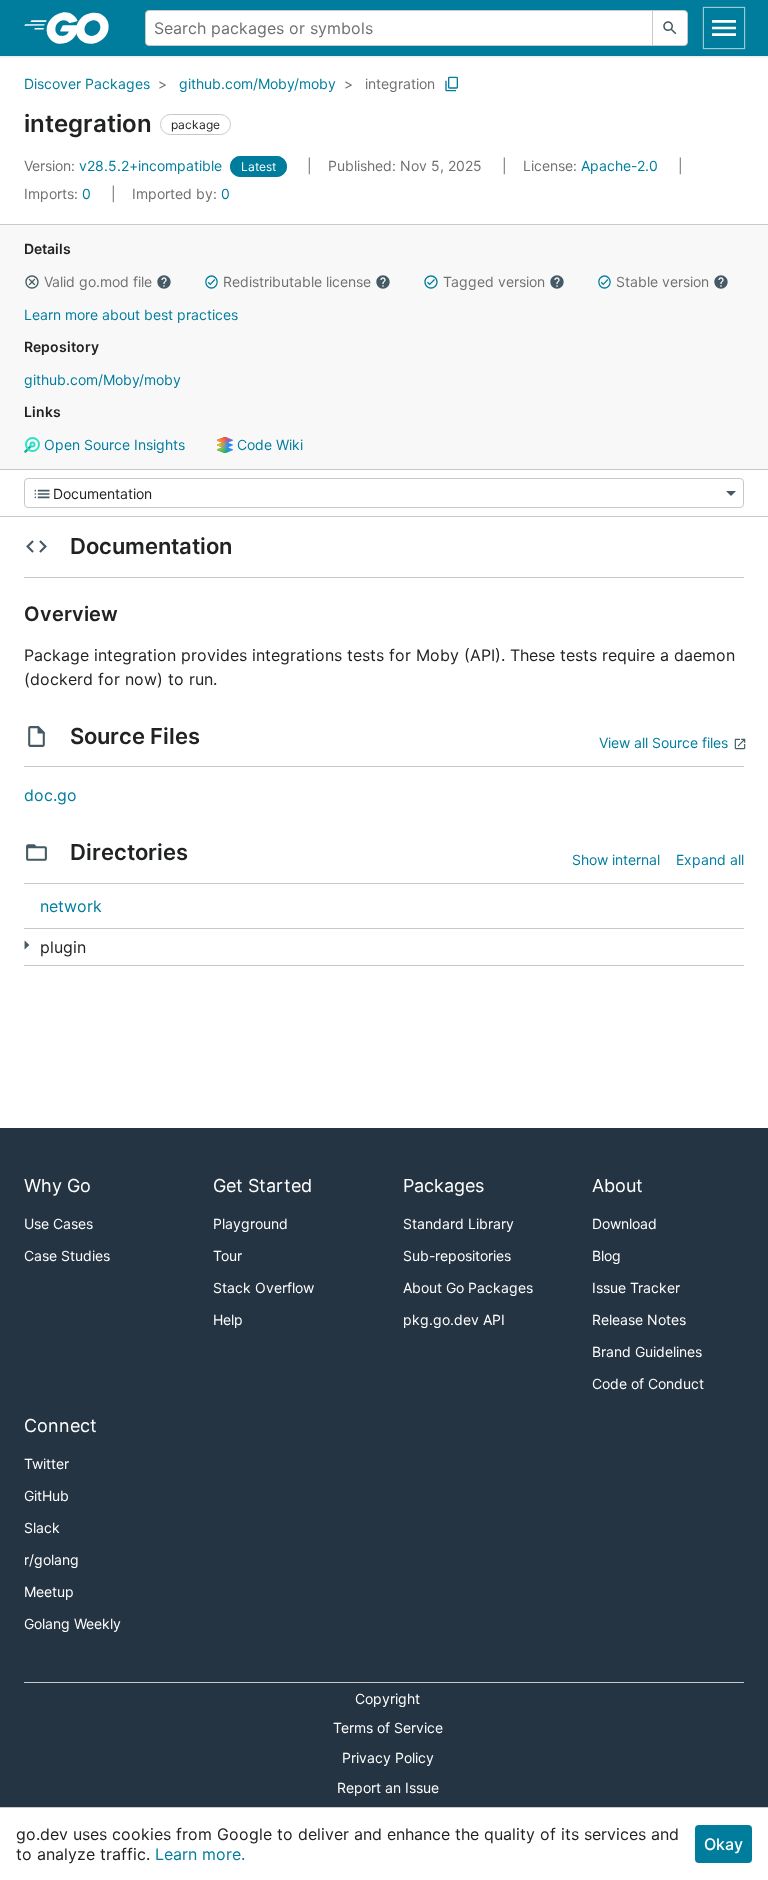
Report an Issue (388, 1787)
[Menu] (384, 493)
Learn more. (200, 1854)
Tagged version (494, 281)
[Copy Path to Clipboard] (452, 84)
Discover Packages (87, 83)
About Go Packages (468, 1287)
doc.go (50, 795)
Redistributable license (297, 281)
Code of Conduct (648, 1383)
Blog (606, 1255)
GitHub (46, 1495)
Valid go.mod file (98, 281)
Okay (723, 1844)
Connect (60, 1425)
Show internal (616, 859)
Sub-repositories (457, 1255)
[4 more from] (26, 945)
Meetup (49, 1591)
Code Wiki (268, 444)
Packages (443, 1185)
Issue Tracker (636, 1287)
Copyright (387, 1698)
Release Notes (639, 1319)
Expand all (710, 859)
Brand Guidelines (647, 1351)
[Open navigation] (724, 28)
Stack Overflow (263, 1287)
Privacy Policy (388, 1757)
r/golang (51, 1559)
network (71, 906)
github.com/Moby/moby (257, 83)
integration (400, 83)
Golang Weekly (72, 1623)
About (617, 1185)
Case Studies (67, 1255)
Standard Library (458, 1223)
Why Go (57, 1185)
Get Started (262, 1185)
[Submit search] (670, 28)
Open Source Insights (112, 444)
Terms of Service (388, 1727)
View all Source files (663, 742)
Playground (250, 1223)
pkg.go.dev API (454, 1319)
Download (624, 1223)
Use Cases (58, 1223)
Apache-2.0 (619, 165)
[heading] (84, 28)
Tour (227, 1255)
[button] (32, 282)
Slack (42, 1527)
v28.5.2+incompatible (125, 165)
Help (228, 1319)
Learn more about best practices (131, 314)
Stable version (662, 281)
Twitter (46, 1463)
